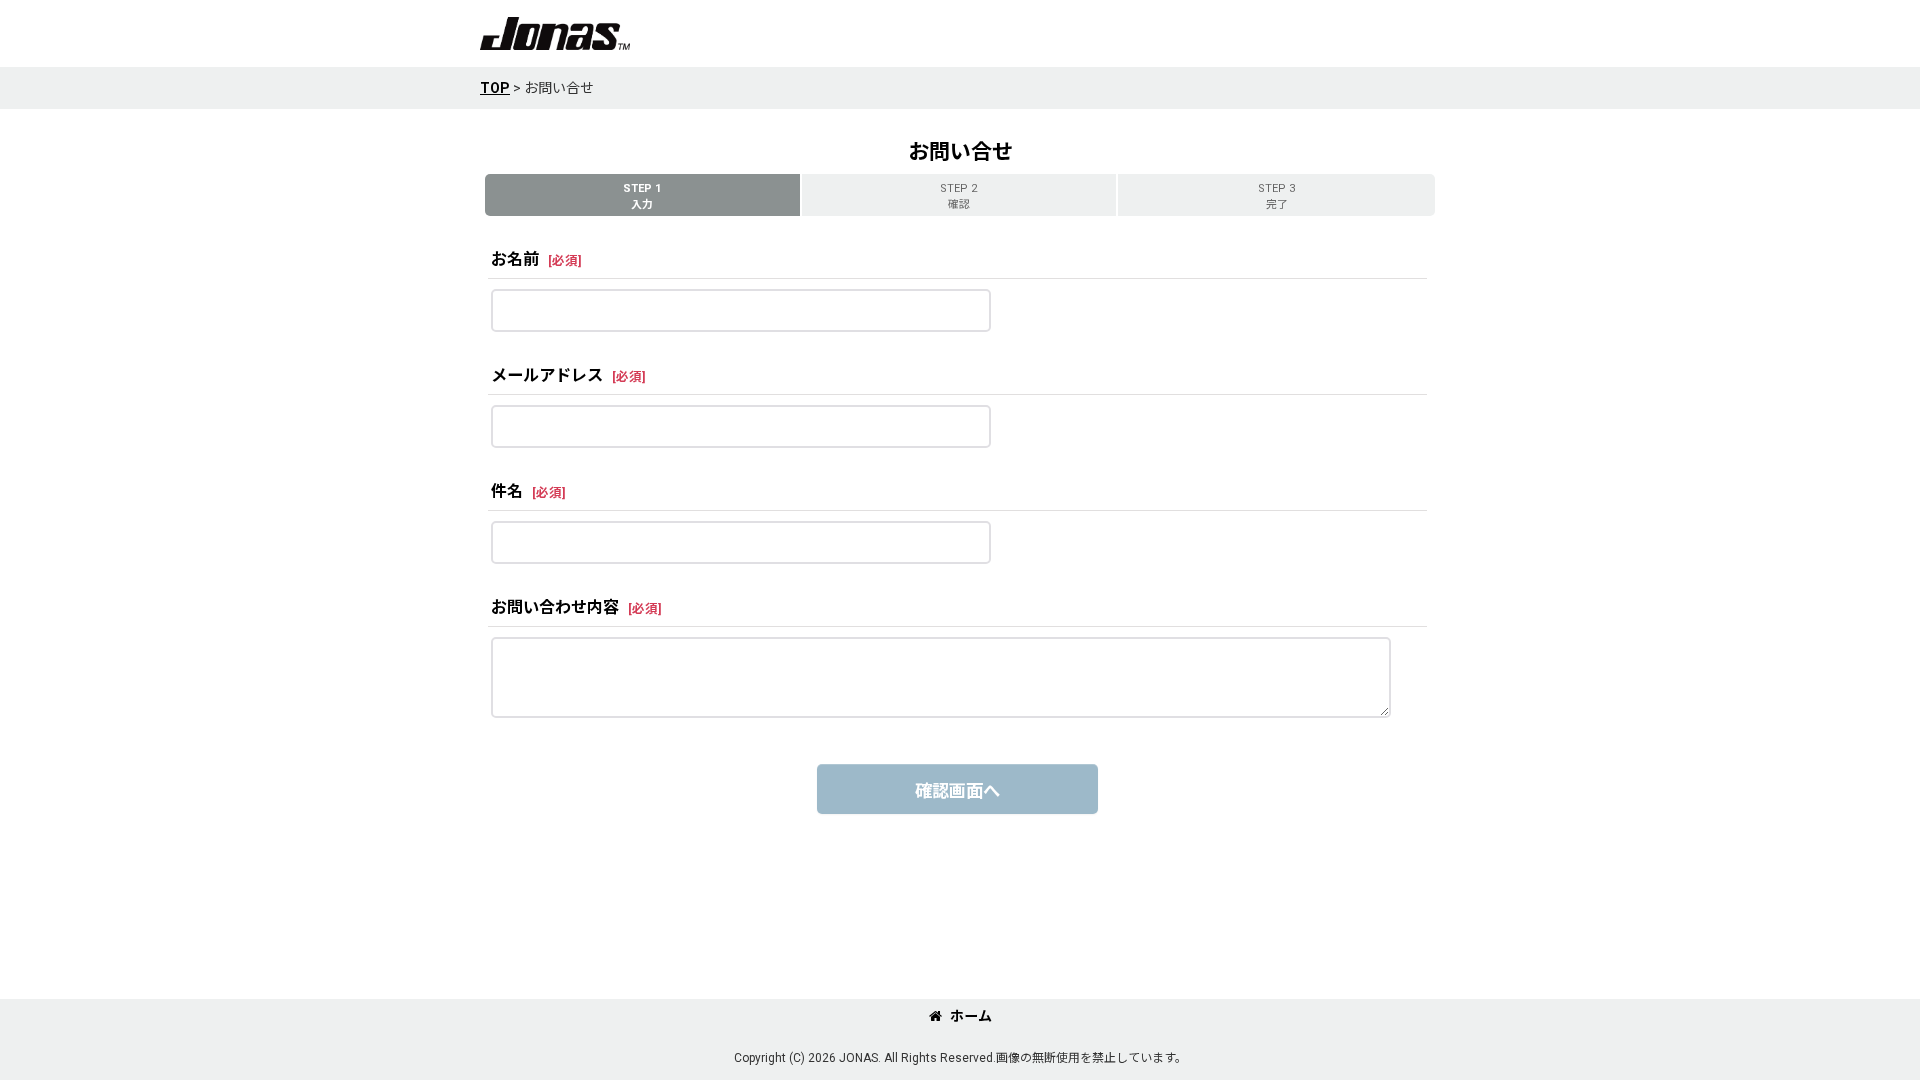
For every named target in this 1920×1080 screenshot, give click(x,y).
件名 (507, 491)
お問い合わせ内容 (555, 607)
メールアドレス (547, 375)
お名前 (515, 259)
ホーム (971, 1016)
